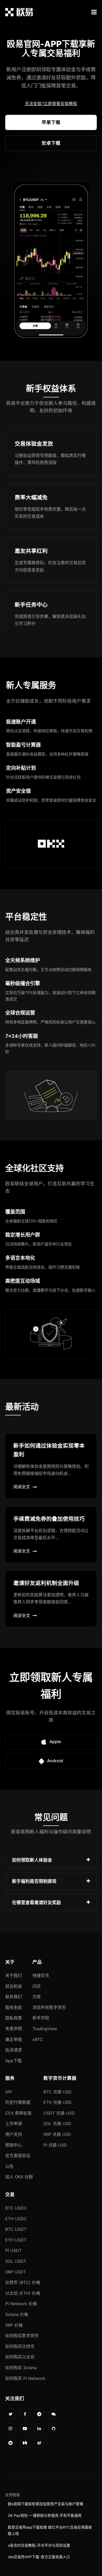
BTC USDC (16, 2208)
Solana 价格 (17, 2314)
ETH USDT (16, 2240)
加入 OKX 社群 (19, 2177)
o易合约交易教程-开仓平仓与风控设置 (39, 2545)
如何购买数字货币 (22, 2336)
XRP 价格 (14, 2325)
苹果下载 (51, 122)
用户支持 (14, 2134)
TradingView (45, 2029)
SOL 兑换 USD (57, 2124)
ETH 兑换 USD (58, 2102)
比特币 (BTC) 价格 (23, 2282)
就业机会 (14, 1986)
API (8, 2092)
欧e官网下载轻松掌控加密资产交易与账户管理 (46, 2504)
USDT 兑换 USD (59, 2113)
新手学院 (41, 2018)
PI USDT (13, 2250)
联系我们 (14, 1997)
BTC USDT (16, 2229)
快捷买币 (41, 1975)
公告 (9, 2166)
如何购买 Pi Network (25, 2378)
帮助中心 (14, 2145)
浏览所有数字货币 (49, 2007)
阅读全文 (22, 1487)
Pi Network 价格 (21, 2304)
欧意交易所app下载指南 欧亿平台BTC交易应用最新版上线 (50, 2530)
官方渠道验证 (18, 2155)
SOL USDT (16, 2261)
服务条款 (14, 2007)
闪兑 (37, 1986)
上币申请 (14, 2124)
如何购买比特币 (20, 2346)
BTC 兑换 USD (58, 2092)
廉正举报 (14, 2039)
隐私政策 (14, 2018)
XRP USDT (16, 2272)
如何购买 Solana (21, 2368)
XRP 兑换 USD (57, 2134)
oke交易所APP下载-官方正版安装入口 (39, 2557)
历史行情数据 (18, 2102)
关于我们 (14, 1975)
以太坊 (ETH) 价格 (23, 2293)
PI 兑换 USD (55, 2145)
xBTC (38, 2039)
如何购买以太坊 (20, 2357)
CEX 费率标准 (18, 2113)
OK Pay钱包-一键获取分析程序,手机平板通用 (45, 2515)
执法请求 (14, 2050)
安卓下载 (51, 143)
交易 (37, 1997)
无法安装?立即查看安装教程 (51, 104)
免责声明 (14, 2029)
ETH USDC (16, 2219)
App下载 (13, 2061)
